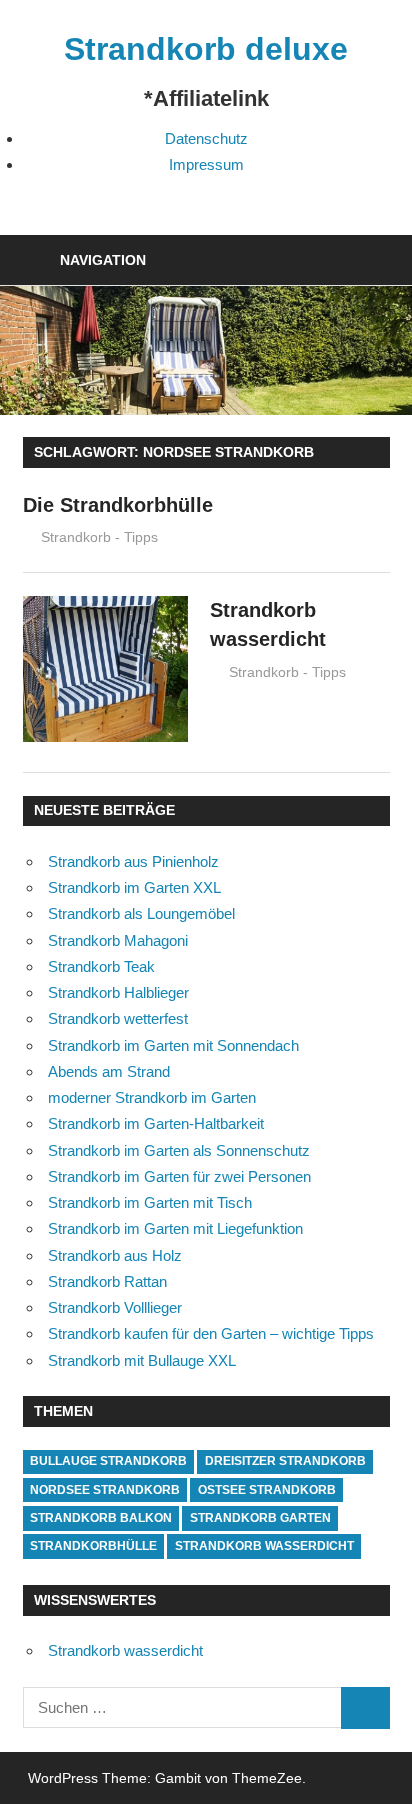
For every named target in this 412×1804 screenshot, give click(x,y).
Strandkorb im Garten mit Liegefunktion (175, 1228)
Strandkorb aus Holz (115, 1255)
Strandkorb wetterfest (118, 1018)
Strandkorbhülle (93, 1546)
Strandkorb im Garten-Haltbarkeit (156, 1123)
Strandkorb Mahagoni (118, 940)
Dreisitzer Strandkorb (285, 1461)
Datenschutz (206, 138)
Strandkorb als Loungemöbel (141, 913)
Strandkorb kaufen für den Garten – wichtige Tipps (211, 1333)
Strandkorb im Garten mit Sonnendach (173, 1045)
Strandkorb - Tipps (99, 537)
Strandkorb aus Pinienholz (133, 861)
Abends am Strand (109, 1071)
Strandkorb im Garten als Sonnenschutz (179, 1150)
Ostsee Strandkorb (267, 1490)
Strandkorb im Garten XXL (134, 887)
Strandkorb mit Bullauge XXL (142, 1360)
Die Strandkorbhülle (118, 505)
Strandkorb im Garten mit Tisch (150, 1202)
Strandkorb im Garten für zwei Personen (179, 1176)
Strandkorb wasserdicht (264, 1546)
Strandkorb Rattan (107, 1281)
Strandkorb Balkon (101, 1518)
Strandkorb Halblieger (118, 992)
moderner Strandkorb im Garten (152, 1097)
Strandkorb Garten (260, 1518)
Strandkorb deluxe (206, 49)
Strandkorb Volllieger (115, 1307)
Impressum (206, 164)
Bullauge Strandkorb (108, 1461)
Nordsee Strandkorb (105, 1490)
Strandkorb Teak (101, 966)
